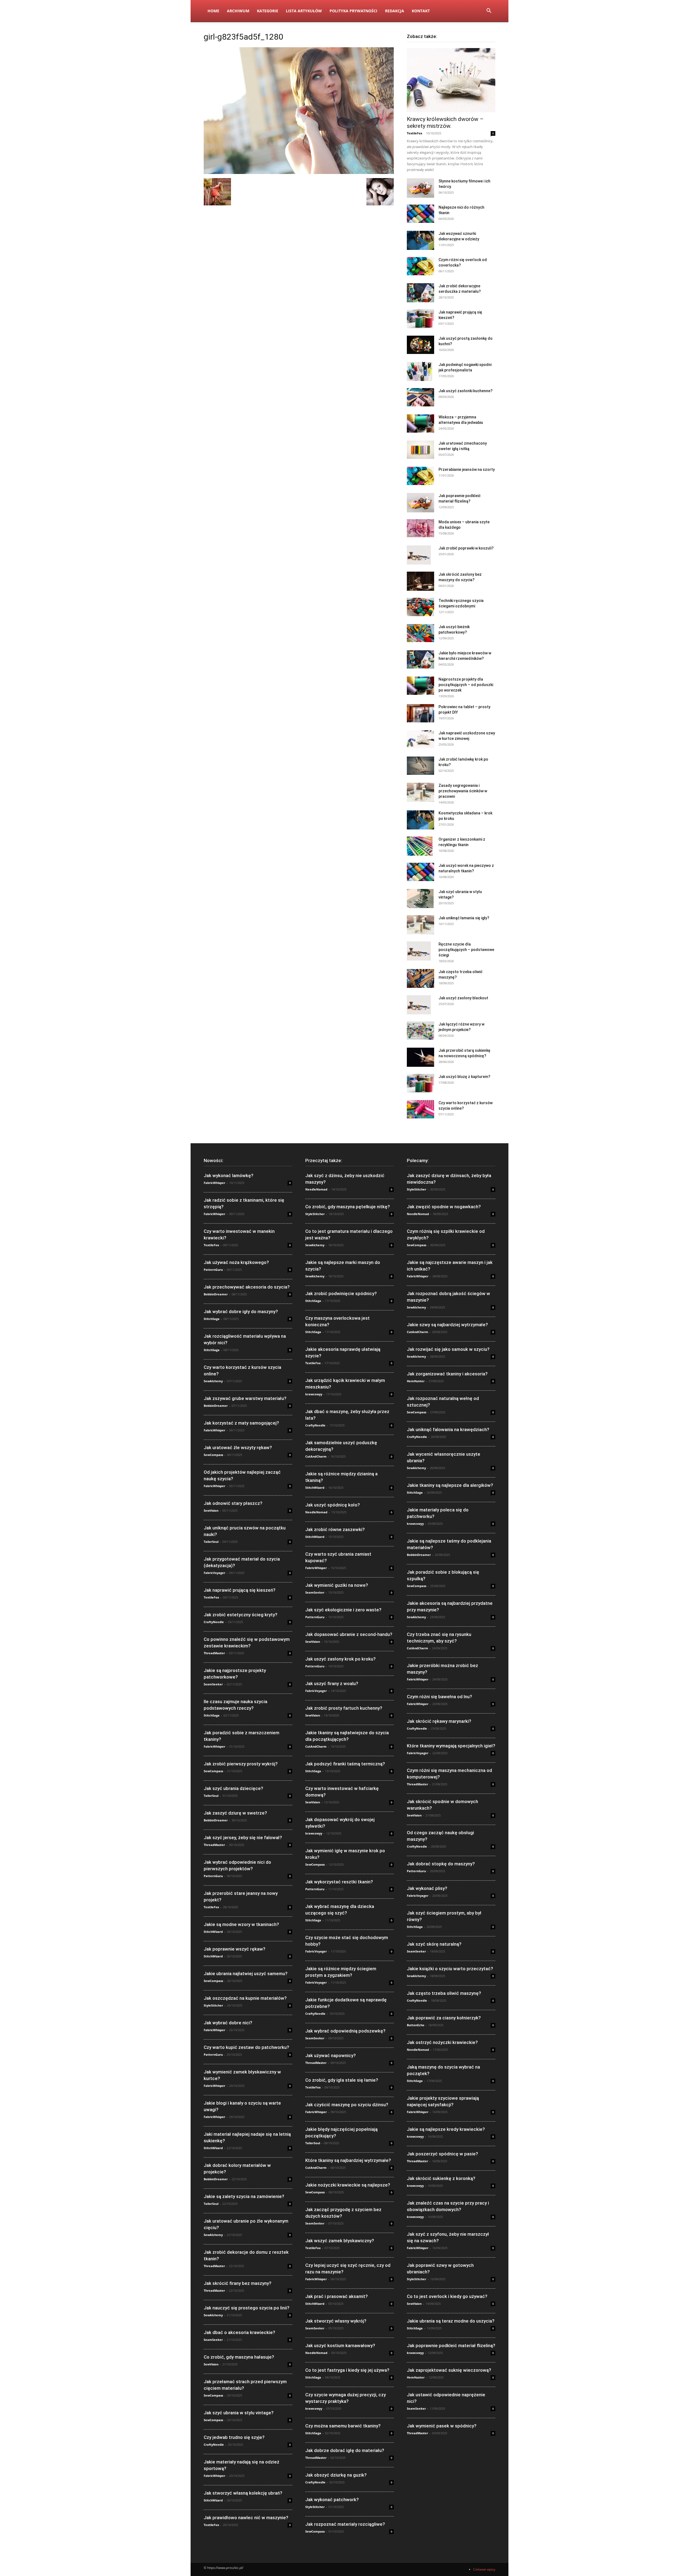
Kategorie (268, 11)
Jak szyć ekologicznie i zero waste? (343, 1610)
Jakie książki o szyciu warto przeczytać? (450, 1969)
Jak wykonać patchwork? (332, 2500)
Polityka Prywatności (353, 11)
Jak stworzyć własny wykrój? (336, 2321)
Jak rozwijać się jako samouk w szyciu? (448, 1349)
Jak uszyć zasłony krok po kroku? (340, 1659)
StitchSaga (212, 1319)
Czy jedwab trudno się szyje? (234, 2437)
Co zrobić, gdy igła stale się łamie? (342, 2080)
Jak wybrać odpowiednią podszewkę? (345, 2031)
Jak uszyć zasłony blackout (463, 998)
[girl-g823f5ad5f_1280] (299, 172)
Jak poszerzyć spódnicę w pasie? (442, 2154)
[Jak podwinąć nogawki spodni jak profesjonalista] (420, 371)
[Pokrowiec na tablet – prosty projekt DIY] (420, 713)
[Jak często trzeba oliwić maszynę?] (420, 978)
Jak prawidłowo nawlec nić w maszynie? (246, 2518)
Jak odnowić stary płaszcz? (233, 1503)
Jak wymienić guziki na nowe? (337, 1585)
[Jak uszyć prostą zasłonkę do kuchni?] (420, 345)
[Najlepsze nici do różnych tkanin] (420, 214)
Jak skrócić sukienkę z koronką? (441, 2178)
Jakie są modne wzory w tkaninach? (241, 1924)
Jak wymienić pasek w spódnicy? (442, 2426)
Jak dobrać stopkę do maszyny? (441, 1864)
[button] (489, 11)
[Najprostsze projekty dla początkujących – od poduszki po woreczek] (420, 686)
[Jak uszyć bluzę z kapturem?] (420, 1083)
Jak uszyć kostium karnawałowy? (340, 2345)
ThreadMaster (214, 1653)
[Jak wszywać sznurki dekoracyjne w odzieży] (420, 240)
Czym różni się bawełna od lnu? (439, 1697)
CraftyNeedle (214, 1622)
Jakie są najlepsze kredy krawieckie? (446, 2129)
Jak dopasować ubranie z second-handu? (349, 1634)
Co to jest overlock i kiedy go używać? (447, 2296)
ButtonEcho (416, 2025)
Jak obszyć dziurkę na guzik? (336, 2475)
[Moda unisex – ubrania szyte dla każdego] (420, 528)
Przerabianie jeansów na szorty (467, 469)
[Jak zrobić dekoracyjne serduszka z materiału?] (420, 293)
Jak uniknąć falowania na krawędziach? (448, 1429)
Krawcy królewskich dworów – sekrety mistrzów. (445, 122)
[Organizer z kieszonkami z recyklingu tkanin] (420, 846)
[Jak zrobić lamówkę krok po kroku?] (420, 766)
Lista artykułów (304, 11)
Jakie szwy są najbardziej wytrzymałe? (447, 1325)
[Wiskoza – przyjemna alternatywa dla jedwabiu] (420, 423)
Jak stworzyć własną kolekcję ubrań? (243, 2493)
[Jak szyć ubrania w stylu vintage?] (420, 899)
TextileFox (414, 133)
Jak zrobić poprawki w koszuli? (466, 548)
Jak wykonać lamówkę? (229, 1175)
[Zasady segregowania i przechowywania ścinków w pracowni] (420, 792)
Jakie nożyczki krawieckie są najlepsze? (348, 2185)
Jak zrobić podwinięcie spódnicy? (341, 1293)
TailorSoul (211, 1542)
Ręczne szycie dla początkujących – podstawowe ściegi (466, 950)
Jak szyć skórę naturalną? (434, 1944)
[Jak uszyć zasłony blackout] (419, 1005)
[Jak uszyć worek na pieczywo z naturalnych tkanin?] (420, 872)
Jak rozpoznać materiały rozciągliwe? (345, 2524)
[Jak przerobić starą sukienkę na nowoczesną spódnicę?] (420, 1057)
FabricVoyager (214, 1573)
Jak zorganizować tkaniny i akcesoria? (447, 1374)
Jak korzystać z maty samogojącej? (241, 1423)
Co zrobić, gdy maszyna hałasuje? (239, 2357)
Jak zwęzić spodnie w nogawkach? (444, 1207)
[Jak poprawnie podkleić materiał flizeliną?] (420, 503)
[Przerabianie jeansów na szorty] (420, 476)
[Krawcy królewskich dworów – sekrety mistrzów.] (451, 80)
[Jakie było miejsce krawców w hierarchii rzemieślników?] (420, 659)
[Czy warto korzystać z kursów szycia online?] (420, 1109)
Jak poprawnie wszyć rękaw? (235, 1949)
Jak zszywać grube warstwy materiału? (245, 1398)
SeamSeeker (213, 1684)
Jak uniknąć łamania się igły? (464, 918)
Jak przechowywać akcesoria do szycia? (247, 1287)
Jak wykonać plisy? (427, 1888)
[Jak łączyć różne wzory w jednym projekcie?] (420, 1031)
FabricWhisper (214, 1183)
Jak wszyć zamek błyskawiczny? (340, 2241)
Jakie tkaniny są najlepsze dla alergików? (450, 1485)
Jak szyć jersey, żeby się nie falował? (243, 1838)
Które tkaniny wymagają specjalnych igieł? (451, 1746)
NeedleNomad (316, 1189)
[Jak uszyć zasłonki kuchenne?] (420, 397)
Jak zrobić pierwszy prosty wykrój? (241, 1764)
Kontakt (421, 11)
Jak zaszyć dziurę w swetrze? (235, 1813)
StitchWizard (213, 1932)
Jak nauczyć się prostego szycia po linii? (247, 2308)
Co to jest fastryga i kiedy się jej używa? (347, 2370)
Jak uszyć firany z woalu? (332, 1683)
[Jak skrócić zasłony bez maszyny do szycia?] (420, 581)
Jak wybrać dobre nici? (228, 2023)
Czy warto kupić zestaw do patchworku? (246, 2047)
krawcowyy (314, 1394)
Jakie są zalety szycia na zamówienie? (244, 2196)
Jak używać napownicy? (331, 2055)
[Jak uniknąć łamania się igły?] (420, 925)
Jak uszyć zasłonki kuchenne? (466, 391)
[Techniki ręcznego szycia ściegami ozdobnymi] (420, 607)
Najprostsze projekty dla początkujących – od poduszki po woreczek (466, 685)
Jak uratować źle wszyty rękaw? (238, 1447)
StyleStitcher (213, 2005)
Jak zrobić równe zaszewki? (335, 1529)
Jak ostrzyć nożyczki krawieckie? (442, 2042)
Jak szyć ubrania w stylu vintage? (239, 2413)
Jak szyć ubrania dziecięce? (233, 1788)
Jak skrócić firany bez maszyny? (238, 2283)
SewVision (211, 1510)
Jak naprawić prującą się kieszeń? (240, 1590)
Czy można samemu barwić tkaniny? (343, 2426)
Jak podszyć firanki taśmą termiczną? (345, 1764)
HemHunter (416, 1381)
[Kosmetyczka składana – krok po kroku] (420, 820)
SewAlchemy (213, 1381)
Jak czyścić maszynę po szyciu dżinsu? (347, 2105)
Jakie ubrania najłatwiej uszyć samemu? (246, 1974)
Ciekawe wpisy (484, 2569)
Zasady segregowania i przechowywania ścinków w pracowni (463, 791)
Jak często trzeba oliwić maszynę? (444, 1993)
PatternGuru (213, 1270)
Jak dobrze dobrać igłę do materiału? (345, 2450)
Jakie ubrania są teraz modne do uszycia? (451, 2321)
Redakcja (395, 11)
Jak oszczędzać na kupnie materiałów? (245, 1998)
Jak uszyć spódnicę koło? (333, 1505)
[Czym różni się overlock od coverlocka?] (420, 266)
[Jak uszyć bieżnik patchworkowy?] (420, 633)
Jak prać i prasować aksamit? (337, 2296)
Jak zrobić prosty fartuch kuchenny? (344, 1708)
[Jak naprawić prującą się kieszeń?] (420, 319)
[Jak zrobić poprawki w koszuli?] (419, 555)
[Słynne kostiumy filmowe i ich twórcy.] (420, 188)
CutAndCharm (316, 1456)
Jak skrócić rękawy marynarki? (439, 1721)
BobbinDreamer (216, 1294)
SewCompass (213, 1455)
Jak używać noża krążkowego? (236, 1262)
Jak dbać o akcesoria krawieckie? (239, 2332)
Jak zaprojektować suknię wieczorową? (449, 2370)
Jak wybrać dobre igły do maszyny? (241, 1311)
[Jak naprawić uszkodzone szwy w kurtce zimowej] (420, 739)
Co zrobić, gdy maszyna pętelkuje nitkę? (348, 1207)
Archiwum (238, 11)
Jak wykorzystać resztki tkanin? (339, 1882)
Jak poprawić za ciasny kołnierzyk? (444, 2018)
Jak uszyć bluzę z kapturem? (464, 1077)
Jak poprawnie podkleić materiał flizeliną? (451, 2345)
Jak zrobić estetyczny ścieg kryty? (241, 1615)
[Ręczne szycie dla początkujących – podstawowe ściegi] (419, 951)
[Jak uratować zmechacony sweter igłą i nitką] (420, 450)
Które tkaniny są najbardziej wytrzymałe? (348, 2160)
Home (213, 11)
